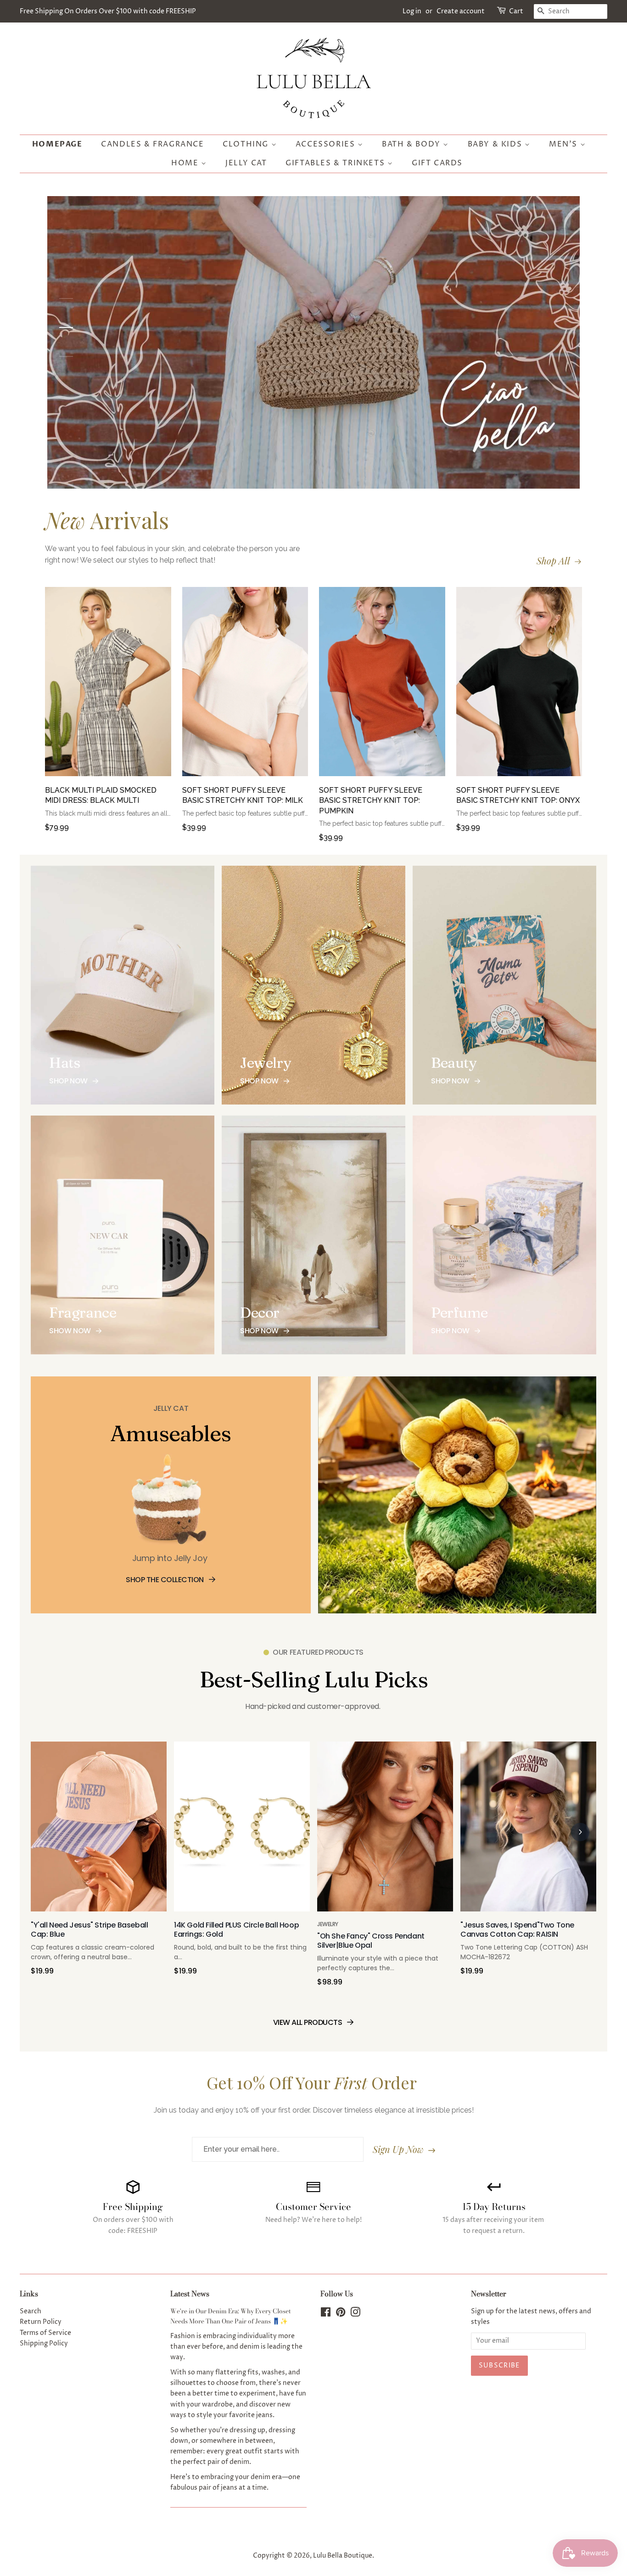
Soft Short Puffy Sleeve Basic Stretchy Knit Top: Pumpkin (371, 800)
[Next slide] (580, 1832)
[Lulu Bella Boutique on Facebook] (326, 2314)
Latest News (190, 2294)
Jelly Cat (246, 163)
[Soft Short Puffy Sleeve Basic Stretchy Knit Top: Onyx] (519, 686)
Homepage (57, 144)
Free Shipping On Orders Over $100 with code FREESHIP (108, 11)
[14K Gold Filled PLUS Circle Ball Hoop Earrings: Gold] (242, 1831)
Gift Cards (437, 163)
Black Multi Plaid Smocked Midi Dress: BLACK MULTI (101, 795)
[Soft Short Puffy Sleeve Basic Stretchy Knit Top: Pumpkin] (382, 686)
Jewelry (328, 1924)
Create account (461, 11)
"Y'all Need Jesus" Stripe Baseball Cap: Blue (89, 1930)
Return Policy (41, 2322)
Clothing (247, 144)
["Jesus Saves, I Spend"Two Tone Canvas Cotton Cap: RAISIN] (528, 1831)
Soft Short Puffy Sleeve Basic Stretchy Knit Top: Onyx (518, 795)
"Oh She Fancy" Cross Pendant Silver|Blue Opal (371, 1941)
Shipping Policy (44, 2344)
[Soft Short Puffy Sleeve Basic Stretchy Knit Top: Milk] (245, 686)
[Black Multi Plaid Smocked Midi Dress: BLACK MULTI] (108, 686)
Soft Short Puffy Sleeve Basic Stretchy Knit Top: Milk (243, 795)
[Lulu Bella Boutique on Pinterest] (341, 2314)
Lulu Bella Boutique (343, 2556)
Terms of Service (45, 2333)
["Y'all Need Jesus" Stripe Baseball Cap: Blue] (99, 1831)
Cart (516, 11)
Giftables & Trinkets (336, 163)
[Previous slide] (47, 1832)
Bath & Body (412, 144)
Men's (565, 144)
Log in (412, 11)
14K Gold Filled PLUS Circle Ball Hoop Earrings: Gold (236, 1930)
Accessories (327, 144)
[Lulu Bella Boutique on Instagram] (355, 2314)
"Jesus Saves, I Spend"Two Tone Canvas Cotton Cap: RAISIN (517, 1930)
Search (31, 2311)
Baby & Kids (496, 144)
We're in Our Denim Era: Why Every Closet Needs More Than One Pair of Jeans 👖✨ (231, 2316)
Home (186, 163)
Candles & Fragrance (152, 144)
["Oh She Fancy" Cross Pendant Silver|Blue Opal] (385, 1831)
